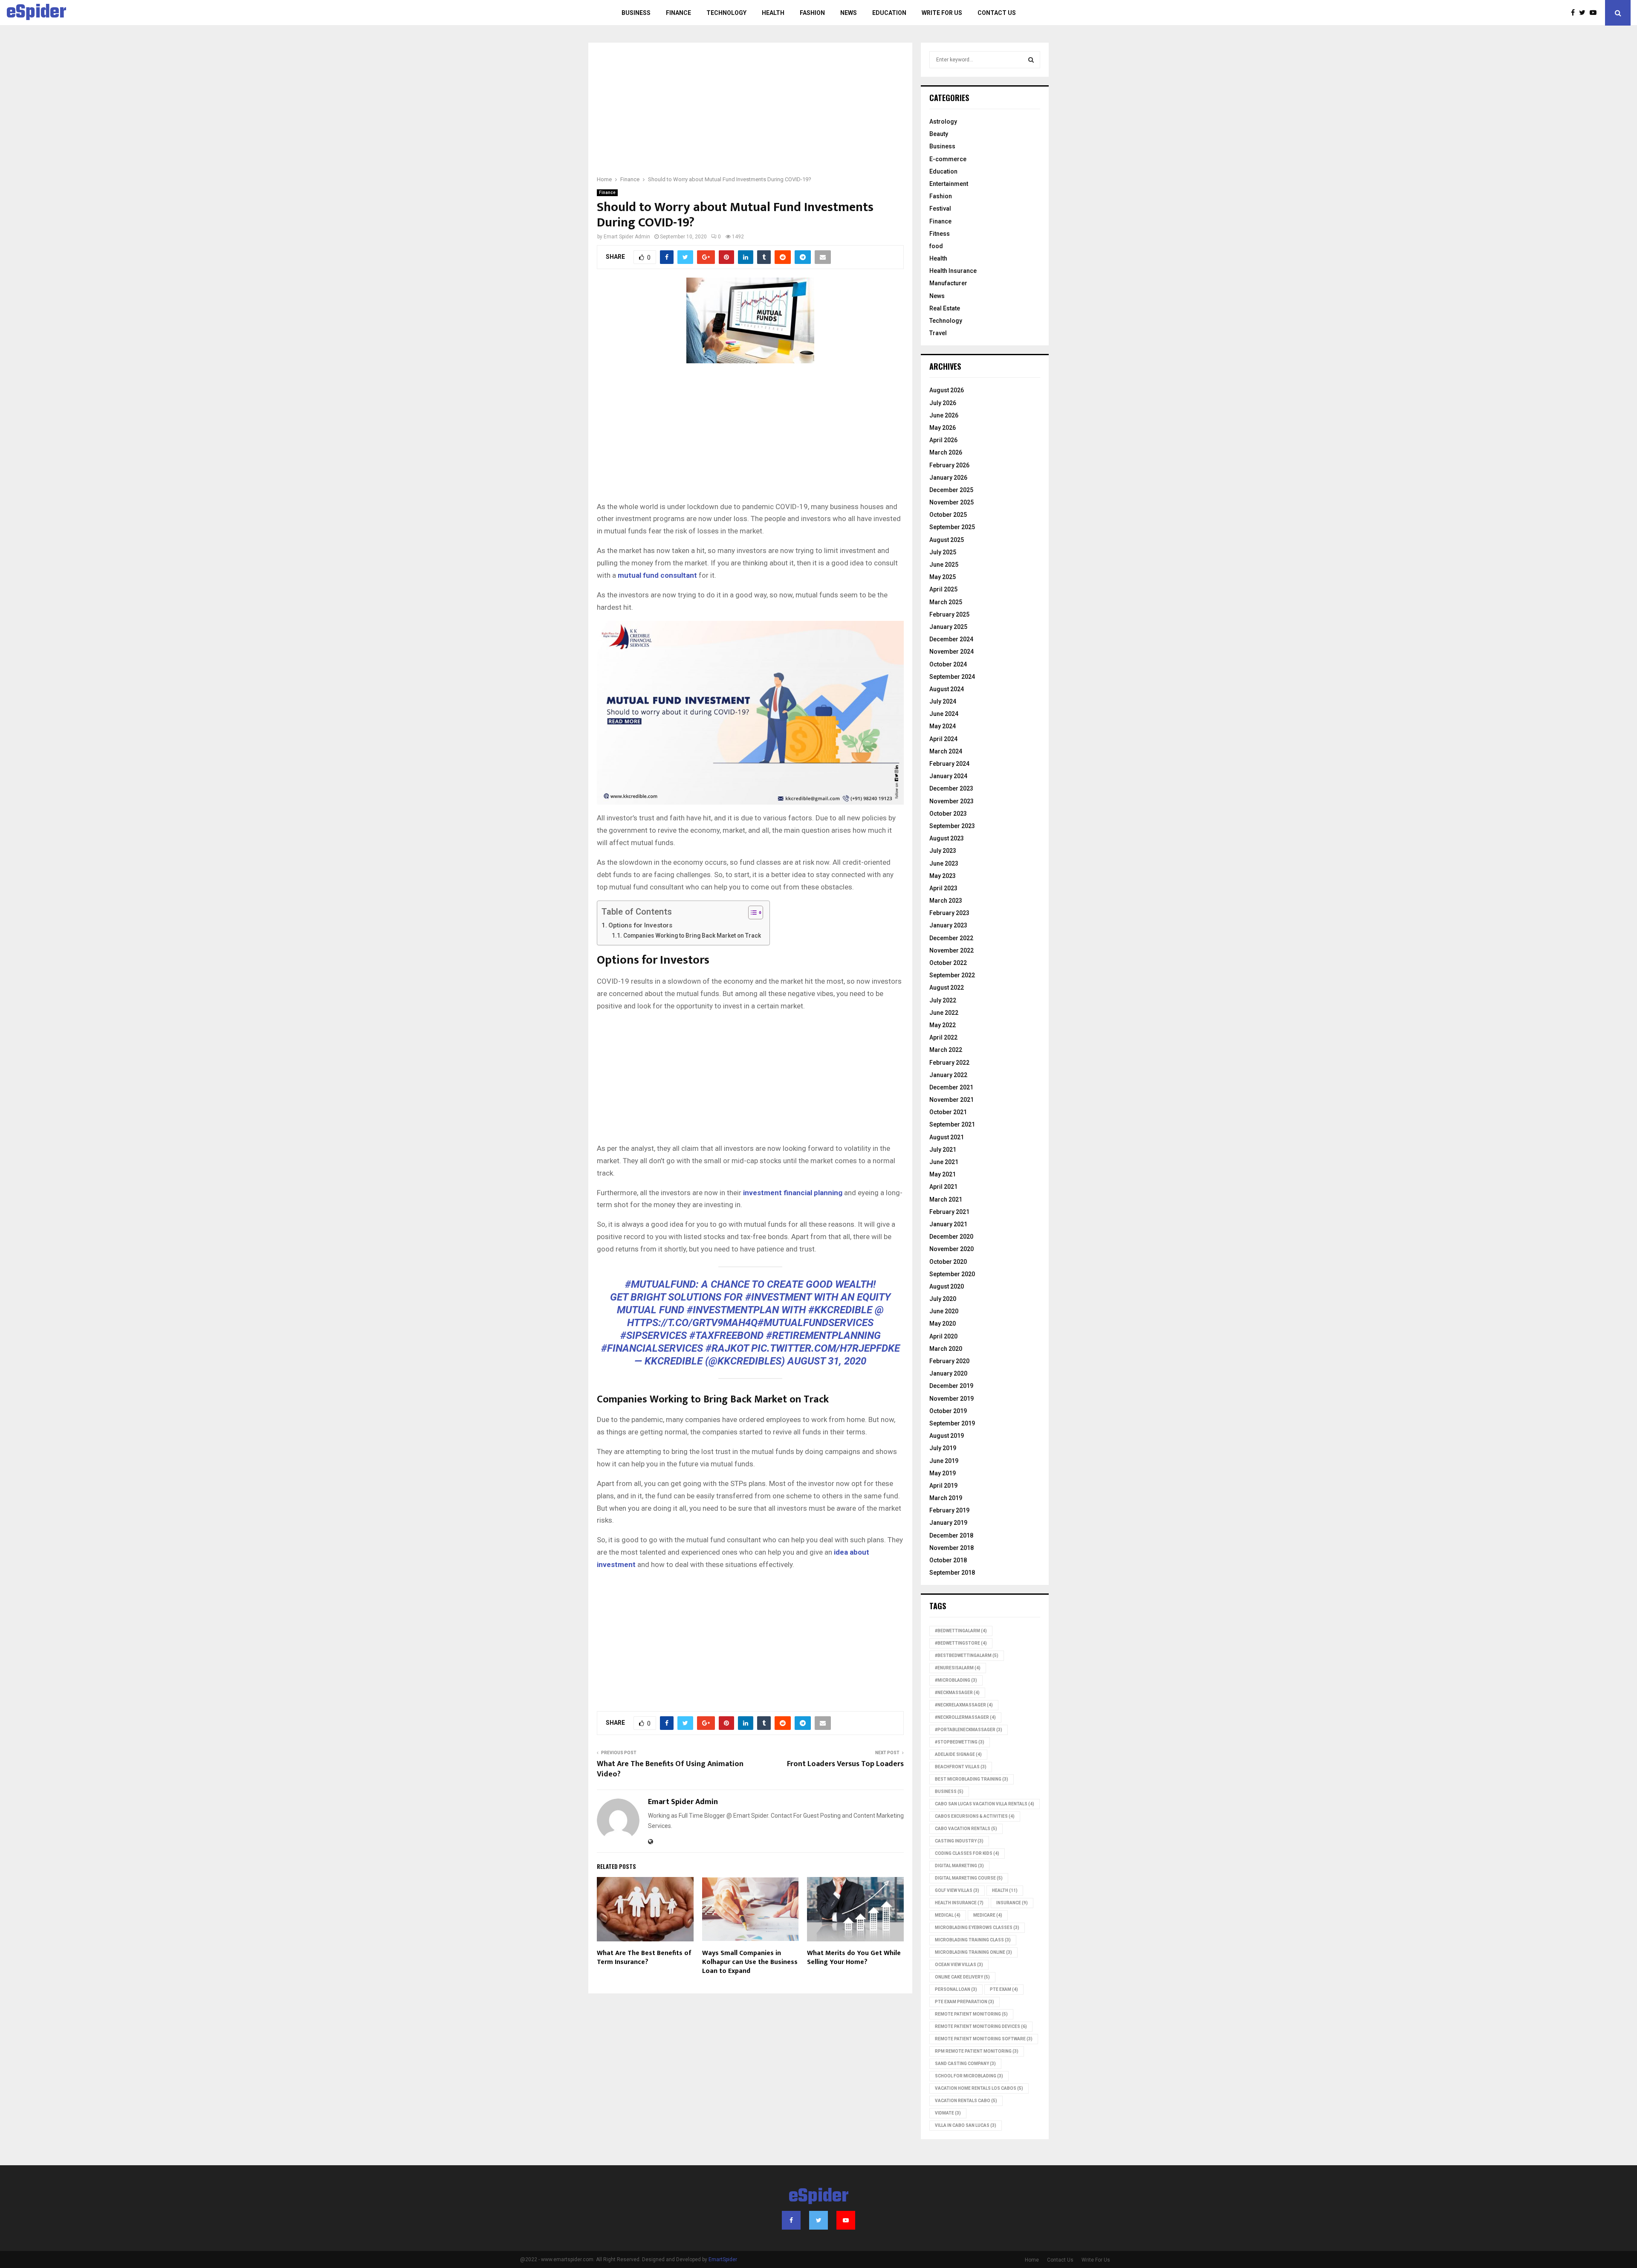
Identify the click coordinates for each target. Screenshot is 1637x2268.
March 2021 (946, 1199)
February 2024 (949, 764)
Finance (678, 13)
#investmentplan (733, 1310)
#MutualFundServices (816, 1323)
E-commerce (948, 159)
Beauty (939, 134)
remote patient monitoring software (984, 2039)
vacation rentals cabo (966, 2101)
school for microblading (969, 2076)
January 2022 (948, 1075)
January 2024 (948, 776)
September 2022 (952, 975)
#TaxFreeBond (726, 1335)
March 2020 (946, 1349)
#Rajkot (727, 1348)
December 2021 (951, 1087)
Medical (948, 1915)
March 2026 (946, 452)
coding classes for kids (967, 1853)
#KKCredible (840, 1310)
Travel (938, 333)
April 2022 (943, 1037)
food (936, 246)
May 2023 (943, 876)
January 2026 (948, 478)
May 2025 (943, 577)
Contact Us (997, 13)
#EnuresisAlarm (958, 1668)
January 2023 (948, 925)
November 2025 (952, 502)
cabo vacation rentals (966, 1829)
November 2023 (952, 801)
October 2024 (948, 664)
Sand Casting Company (965, 2064)
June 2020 (944, 1311)
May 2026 (943, 428)
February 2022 (949, 1063)
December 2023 (951, 788)
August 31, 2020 (827, 1361)
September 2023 (952, 826)
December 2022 (951, 938)
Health (773, 13)
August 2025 (947, 540)
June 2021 (944, 1162)
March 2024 (946, 751)
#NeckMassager (957, 1693)
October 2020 (948, 1262)
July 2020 (943, 1299)
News (849, 13)
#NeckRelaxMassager (964, 1705)
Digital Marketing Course (969, 1878)
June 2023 (944, 863)
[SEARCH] (1031, 60)
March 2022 (946, 1050)
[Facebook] (1575, 13)
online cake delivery (962, 1977)
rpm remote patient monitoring (977, 2051)
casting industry (959, 1841)
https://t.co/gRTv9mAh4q (692, 1323)
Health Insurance (953, 271)
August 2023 (947, 838)
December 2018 (951, 1535)
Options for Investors (640, 925)
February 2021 (949, 1212)
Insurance (1012, 1903)
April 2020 (943, 1336)
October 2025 (948, 515)
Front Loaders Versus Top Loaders (845, 1764)
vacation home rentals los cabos (979, 2088)
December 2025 (951, 490)
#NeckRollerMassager (965, 1717)
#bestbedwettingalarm (967, 1655)
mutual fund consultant (657, 575)
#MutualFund (660, 1284)
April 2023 (943, 888)
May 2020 (943, 1324)
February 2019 (949, 1510)
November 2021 (952, 1100)
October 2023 (948, 814)
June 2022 (944, 1013)
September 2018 (952, 1573)
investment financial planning (793, 1193)
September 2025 (952, 527)
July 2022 (943, 1000)
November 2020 (952, 1249)
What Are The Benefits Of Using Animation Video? (670, 1769)
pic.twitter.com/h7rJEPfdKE (826, 1348)
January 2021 (948, 1224)
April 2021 (943, 1187)
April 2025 (943, 589)
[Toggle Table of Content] (751, 912)
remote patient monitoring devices (981, 2026)
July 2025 (943, 552)
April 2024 (943, 739)
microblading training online (973, 1952)
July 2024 (943, 701)
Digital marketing (959, 1866)
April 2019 (943, 1486)
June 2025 (944, 565)
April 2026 (943, 440)
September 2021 (952, 1124)
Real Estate (945, 308)
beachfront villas (961, 1767)
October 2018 (948, 1560)
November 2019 (952, 1399)
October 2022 (948, 963)
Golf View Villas (957, 1890)
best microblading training (972, 1779)
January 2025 (948, 627)
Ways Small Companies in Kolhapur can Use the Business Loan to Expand (750, 1962)
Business (636, 13)
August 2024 (947, 689)
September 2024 (952, 677)
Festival (940, 209)
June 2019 (944, 1461)
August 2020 (947, 1286)
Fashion (812, 13)
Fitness (940, 234)
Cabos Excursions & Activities (975, 1816)
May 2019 (943, 1473)
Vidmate (948, 2113)
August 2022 (947, 988)
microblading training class (973, 1940)
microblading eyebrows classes (977, 1928)
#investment (778, 1297)
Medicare (988, 1915)
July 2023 (943, 851)
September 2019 (952, 1423)
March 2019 (946, 1498)
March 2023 (946, 901)
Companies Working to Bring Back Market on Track (692, 936)
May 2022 (943, 1025)
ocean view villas (959, 1965)
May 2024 (943, 726)
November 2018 (952, 1548)
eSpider (36, 13)
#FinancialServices (652, 1348)
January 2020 (948, 1373)
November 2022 (952, 950)
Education (889, 13)
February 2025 (949, 614)
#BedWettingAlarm (961, 1631)
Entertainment (949, 184)
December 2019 (951, 1386)
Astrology (943, 122)
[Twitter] (1584, 13)
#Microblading (956, 1680)
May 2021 (943, 1174)
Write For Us (942, 13)
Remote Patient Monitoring (971, 2014)
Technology (726, 13)
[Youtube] (1595, 13)
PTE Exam (1004, 1989)
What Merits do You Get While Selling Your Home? (854, 1958)
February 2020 (949, 1361)
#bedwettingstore (961, 1643)
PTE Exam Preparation (965, 2002)
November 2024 (952, 652)
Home (1032, 2260)
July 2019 (943, 1448)
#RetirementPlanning (823, 1335)
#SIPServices (654, 1335)
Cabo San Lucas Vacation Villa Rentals (985, 1804)
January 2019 (948, 1523)
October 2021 (948, 1112)
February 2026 (949, 465)
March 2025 (946, 602)
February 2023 (949, 913)
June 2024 (944, 714)
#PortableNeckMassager (969, 1730)
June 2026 (944, 415)
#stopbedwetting (960, 1742)
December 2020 (951, 1237)
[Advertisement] (750, 114)
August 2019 (947, 1436)
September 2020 (952, 1274)
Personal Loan (956, 1989)
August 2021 (947, 1137)
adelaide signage (958, 1754)
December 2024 (951, 639)
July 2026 (943, 403)
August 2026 (947, 390)
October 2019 (948, 1411)
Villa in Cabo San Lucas (966, 2125)
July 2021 (943, 1150)
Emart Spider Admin (627, 237)
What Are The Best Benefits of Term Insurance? (644, 1958)
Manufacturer (948, 283)
